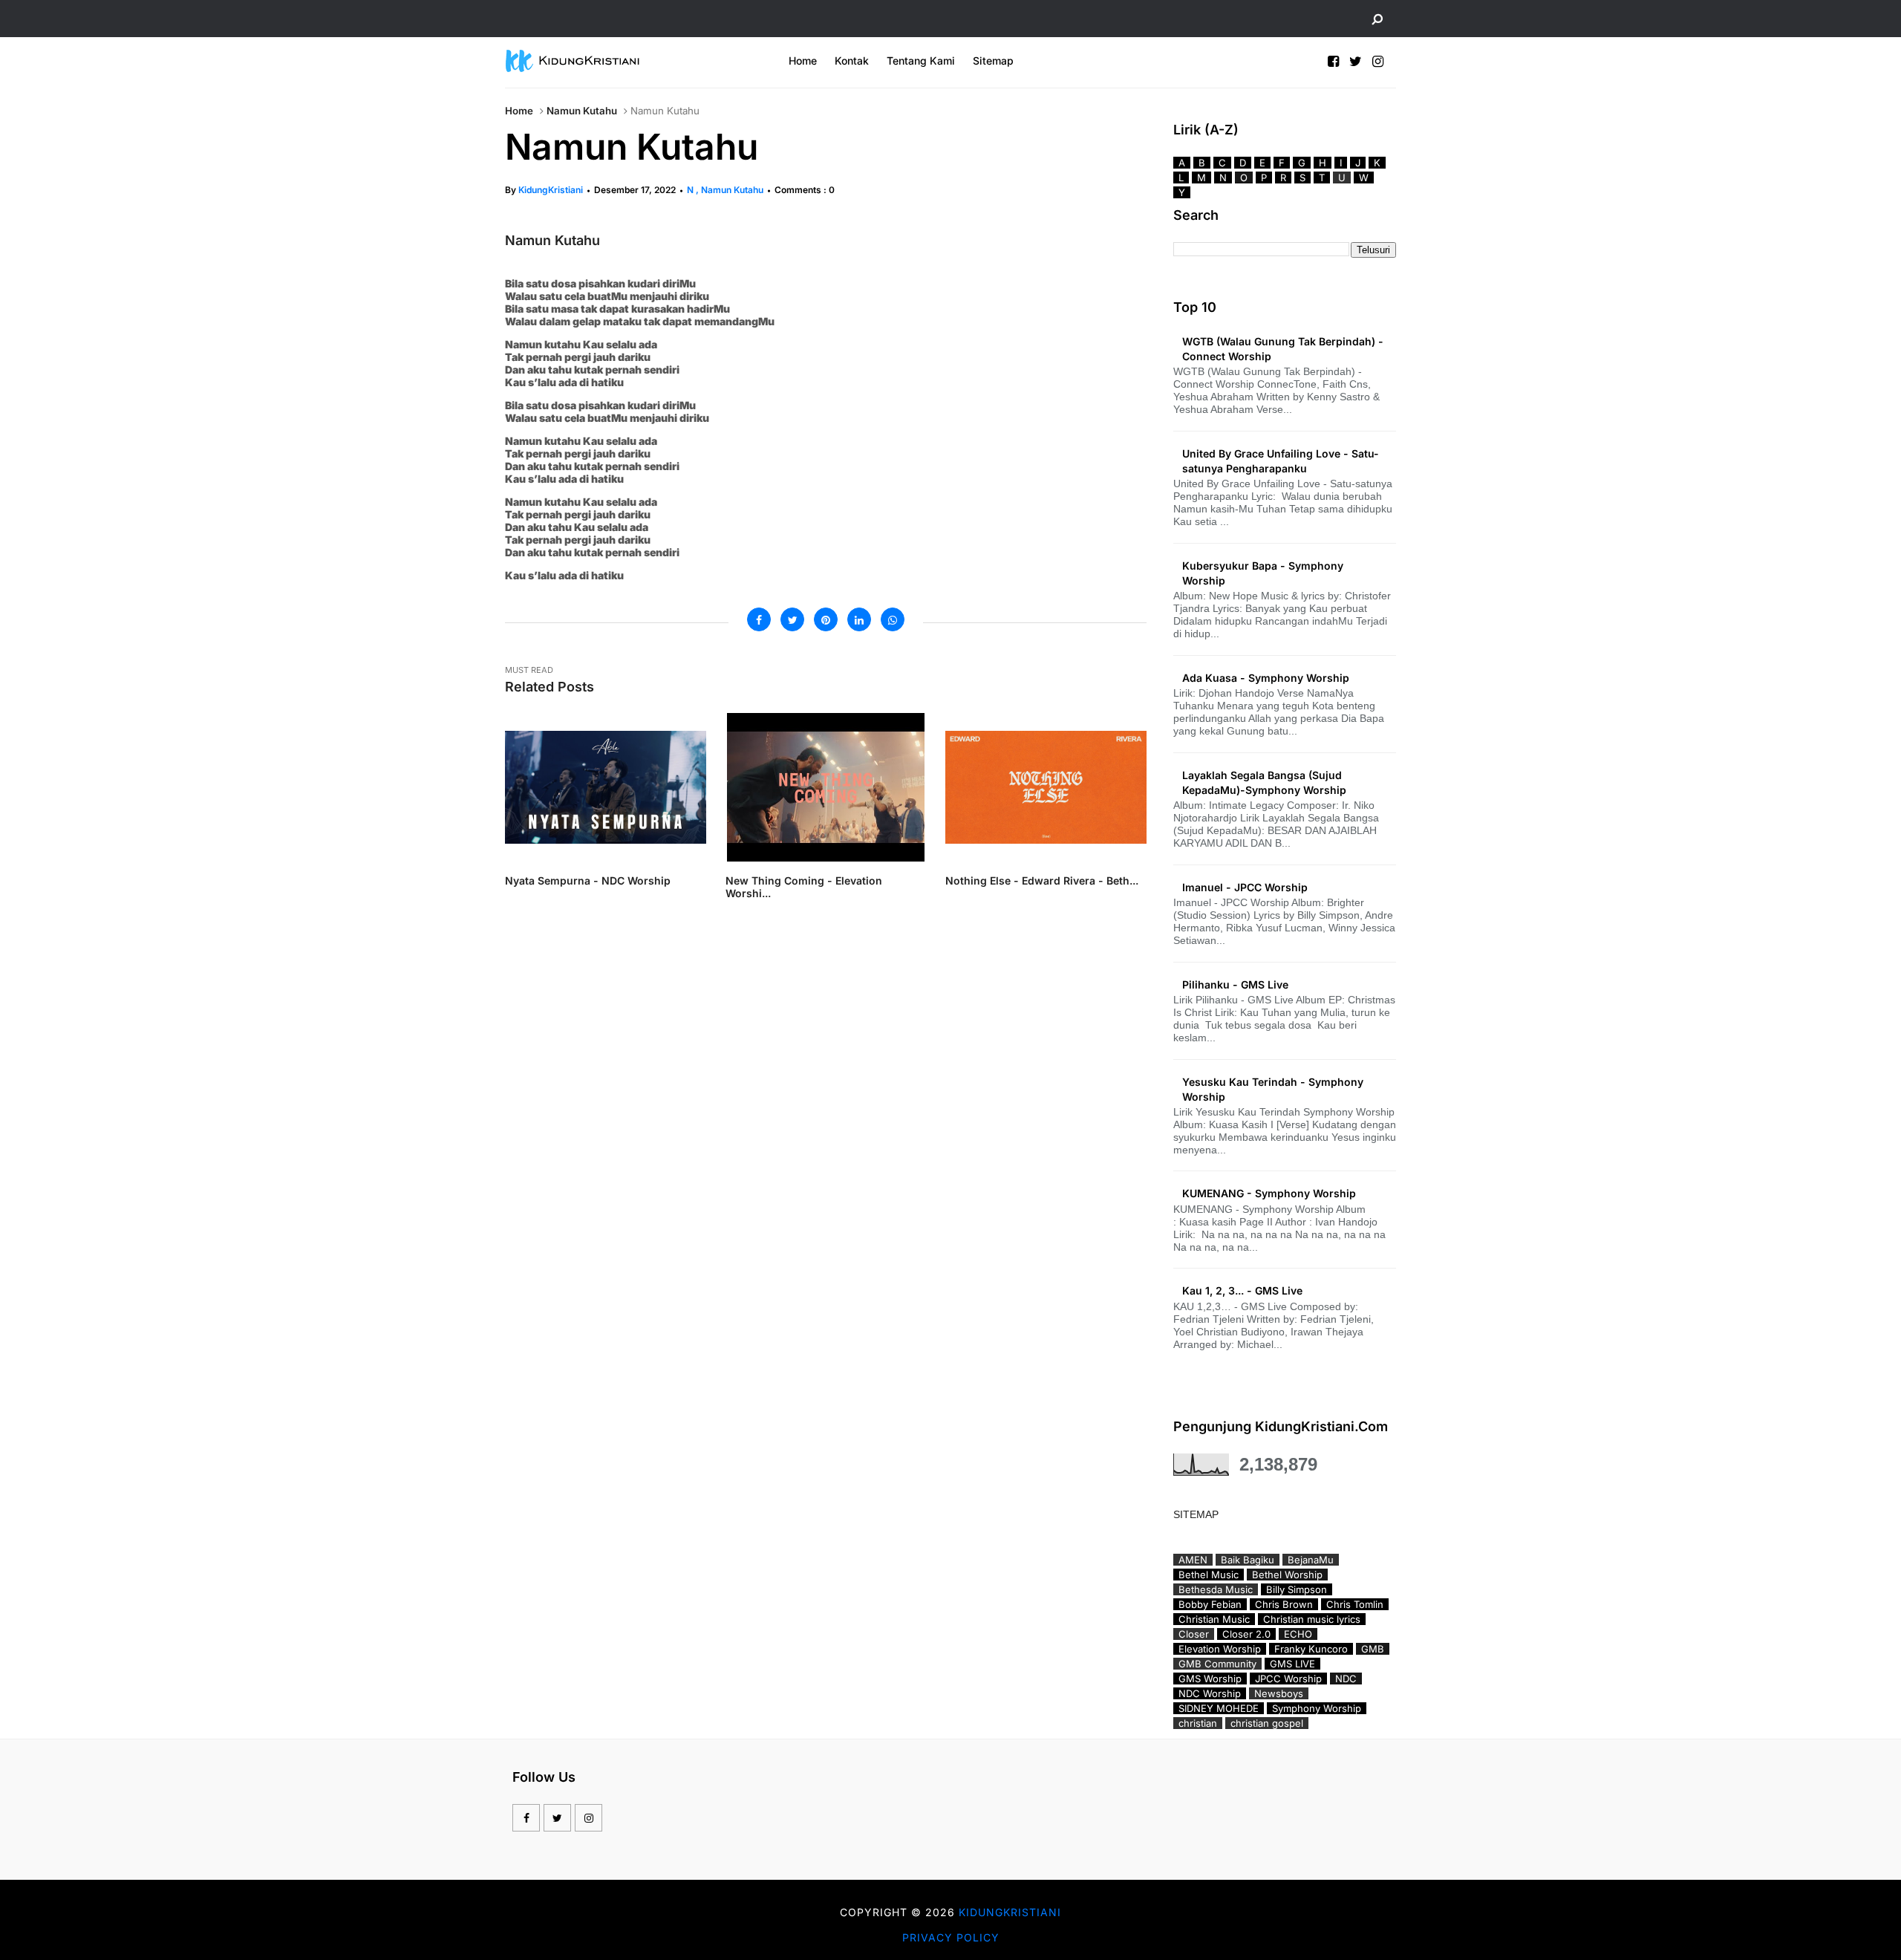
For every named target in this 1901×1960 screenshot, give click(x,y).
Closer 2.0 (1246, 1634)
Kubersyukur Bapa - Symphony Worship (1263, 573)
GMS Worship (1210, 1679)
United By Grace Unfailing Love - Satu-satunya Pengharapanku (1281, 461)
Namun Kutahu (582, 111)
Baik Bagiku (1248, 1560)
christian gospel (1267, 1723)
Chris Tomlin (1355, 1604)
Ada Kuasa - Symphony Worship (1266, 678)
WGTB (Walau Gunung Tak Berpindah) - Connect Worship (1283, 349)
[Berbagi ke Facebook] (759, 619)
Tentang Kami (921, 61)
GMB (1373, 1649)
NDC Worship (1210, 1693)
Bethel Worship (1287, 1575)
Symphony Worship (1317, 1708)
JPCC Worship (1288, 1679)
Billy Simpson (1297, 1589)
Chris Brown (1284, 1604)
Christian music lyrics (1312, 1619)
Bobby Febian (1210, 1604)
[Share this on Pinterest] (826, 619)
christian (1198, 1723)
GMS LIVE (1292, 1664)
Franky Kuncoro (1311, 1649)
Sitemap (993, 61)
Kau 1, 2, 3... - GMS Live (1242, 1290)
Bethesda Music (1216, 1589)
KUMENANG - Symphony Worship (1269, 1193)
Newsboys (1279, 1693)
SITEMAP (1196, 1514)
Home (803, 61)
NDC (1346, 1679)
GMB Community (1217, 1664)
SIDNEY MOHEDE (1219, 1708)
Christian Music (1214, 1619)
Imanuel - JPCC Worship (1245, 887)
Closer (1194, 1634)
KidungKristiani (551, 190)
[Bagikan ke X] (792, 619)
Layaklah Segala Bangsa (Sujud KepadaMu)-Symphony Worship (1264, 782)
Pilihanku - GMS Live (1235, 984)
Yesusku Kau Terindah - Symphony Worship (1273, 1089)
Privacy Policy (951, 1937)
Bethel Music (1209, 1575)
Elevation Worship (1220, 1649)
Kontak (852, 61)
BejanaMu (1311, 1560)
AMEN (1193, 1560)
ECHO (1298, 1634)
